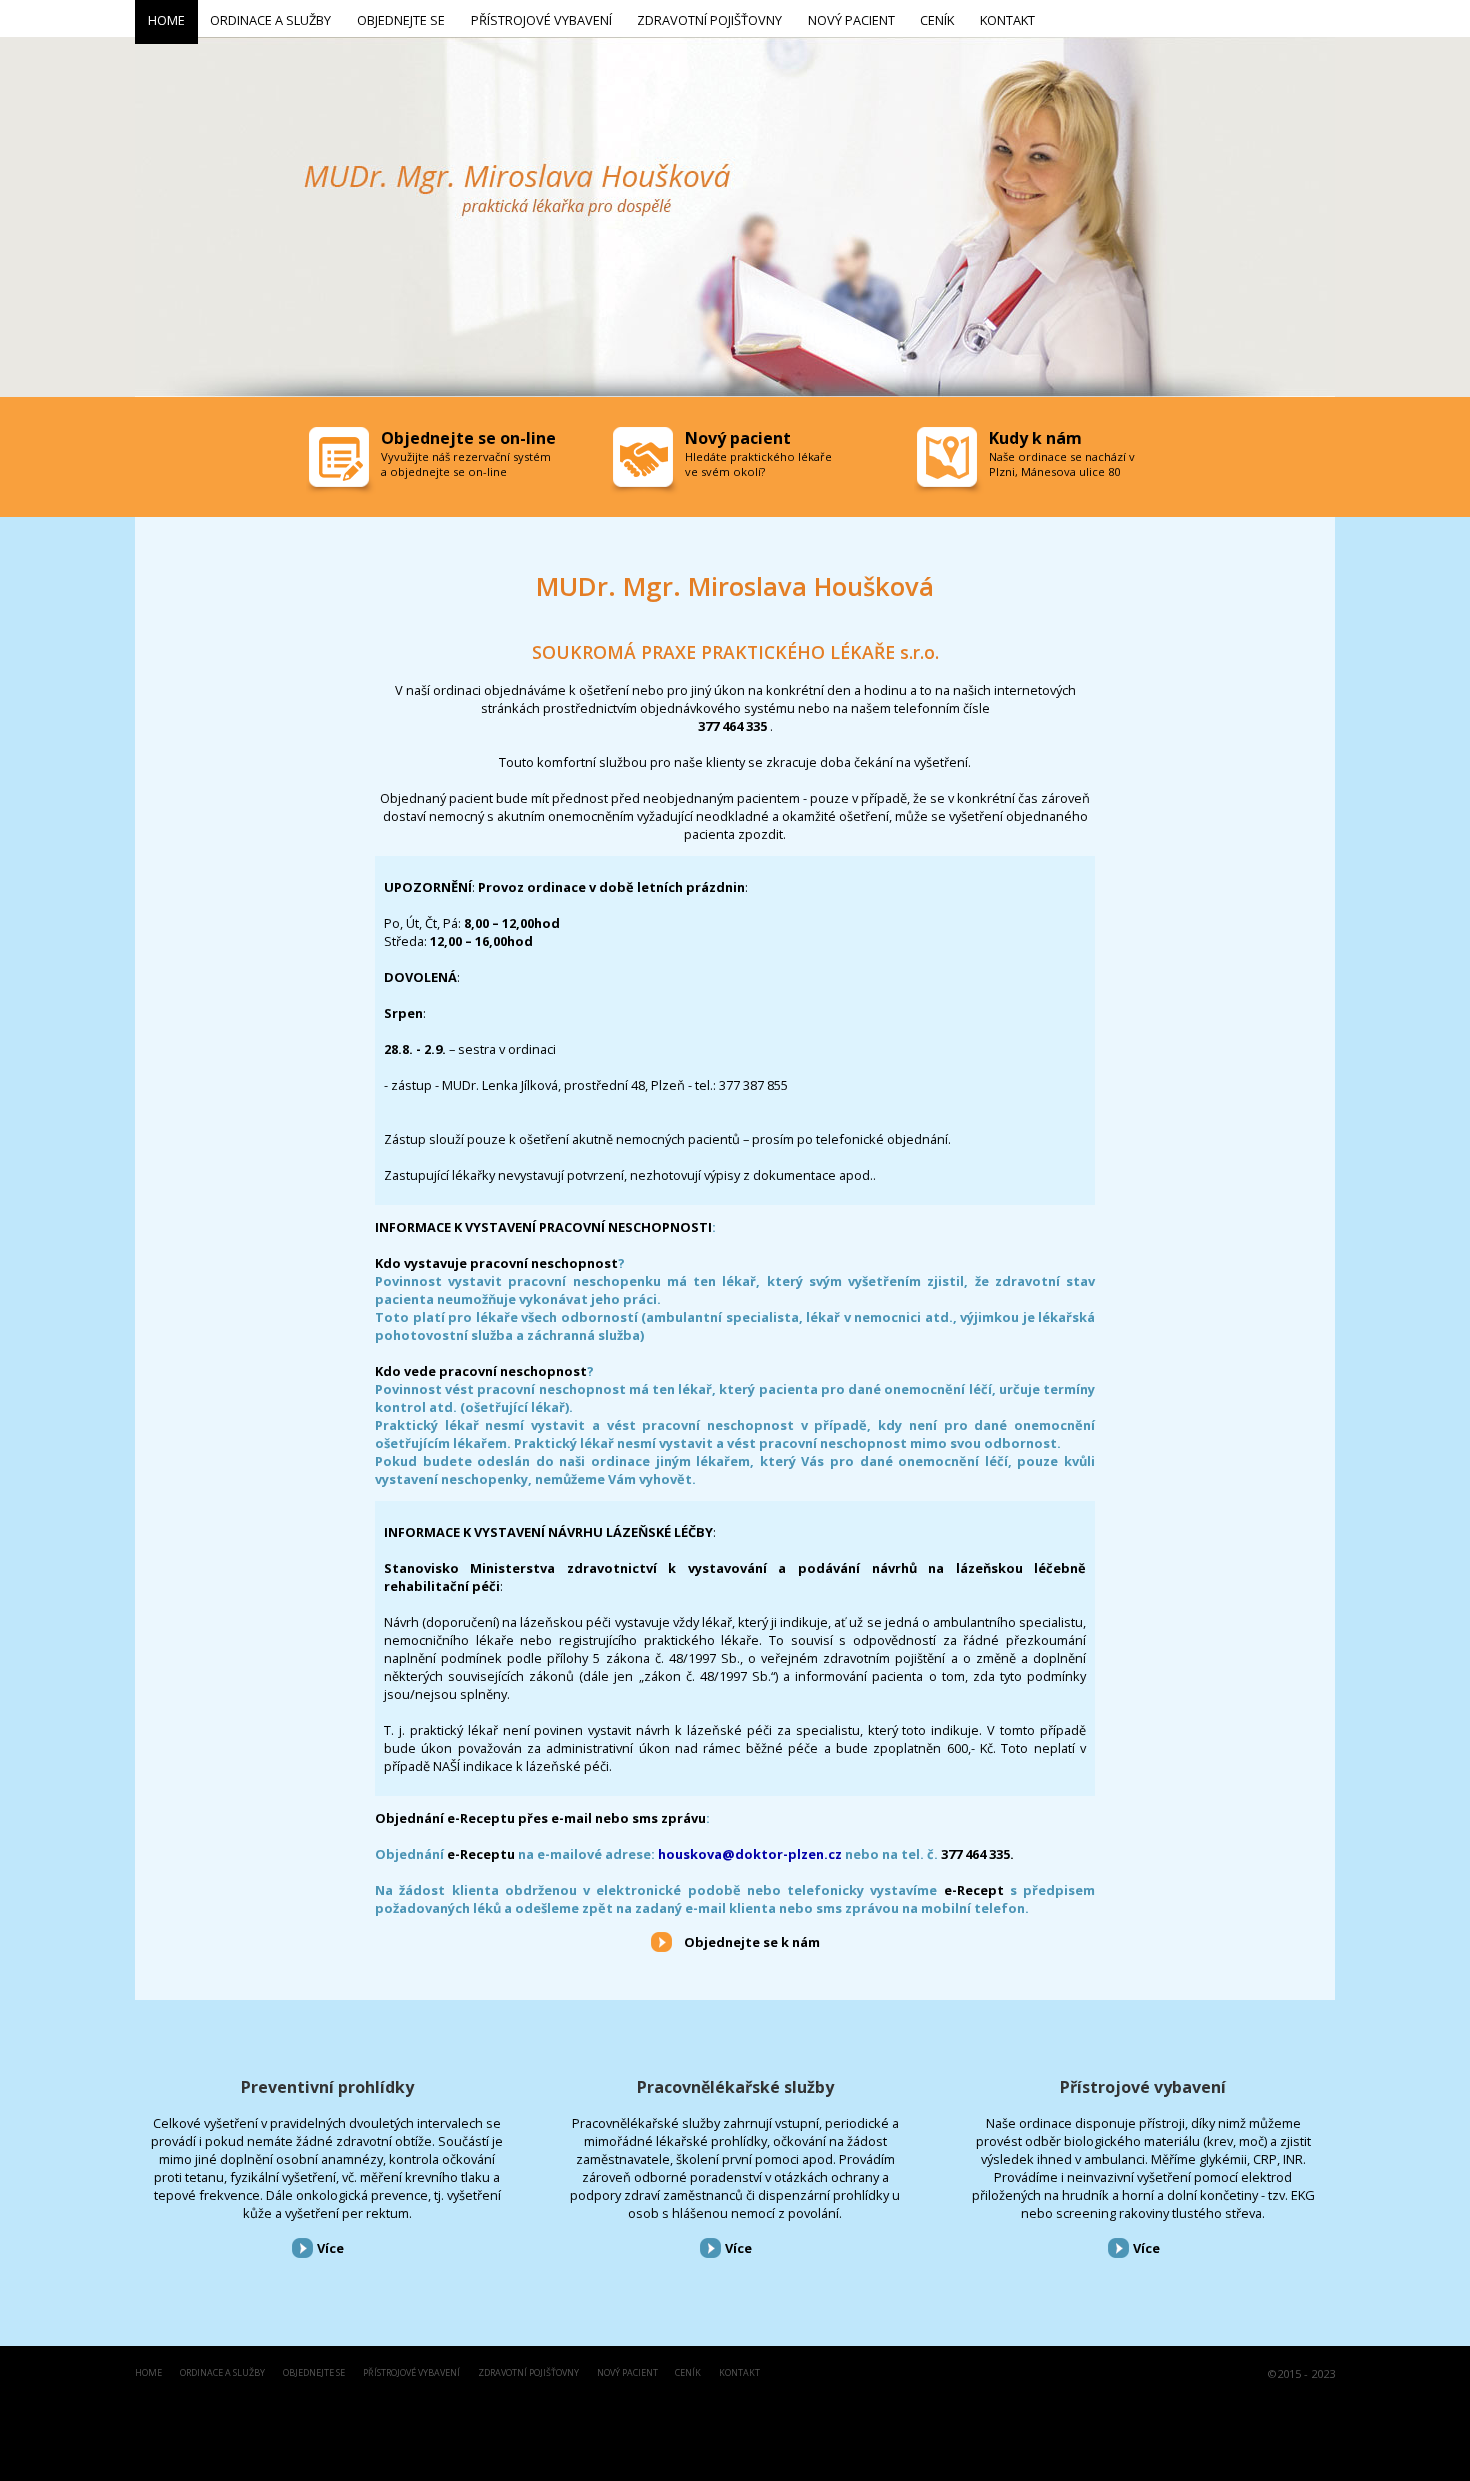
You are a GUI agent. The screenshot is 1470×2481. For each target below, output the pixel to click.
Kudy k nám (1035, 438)
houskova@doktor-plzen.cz (750, 1854)
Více (330, 2248)
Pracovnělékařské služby (735, 2087)
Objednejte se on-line (468, 438)
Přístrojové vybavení (1143, 2087)
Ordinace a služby (222, 2373)
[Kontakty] (949, 462)
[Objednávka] (341, 462)
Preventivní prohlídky (327, 2087)
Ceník (688, 2373)
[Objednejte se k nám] (661, 1941)
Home (148, 2373)
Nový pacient (627, 2373)
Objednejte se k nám (752, 1942)
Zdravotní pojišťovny (528, 2373)
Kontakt (739, 2373)
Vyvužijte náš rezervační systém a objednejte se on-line (466, 464)
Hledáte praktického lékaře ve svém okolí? (758, 464)
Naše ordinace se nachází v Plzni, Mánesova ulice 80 (1062, 464)
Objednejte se (314, 2373)
